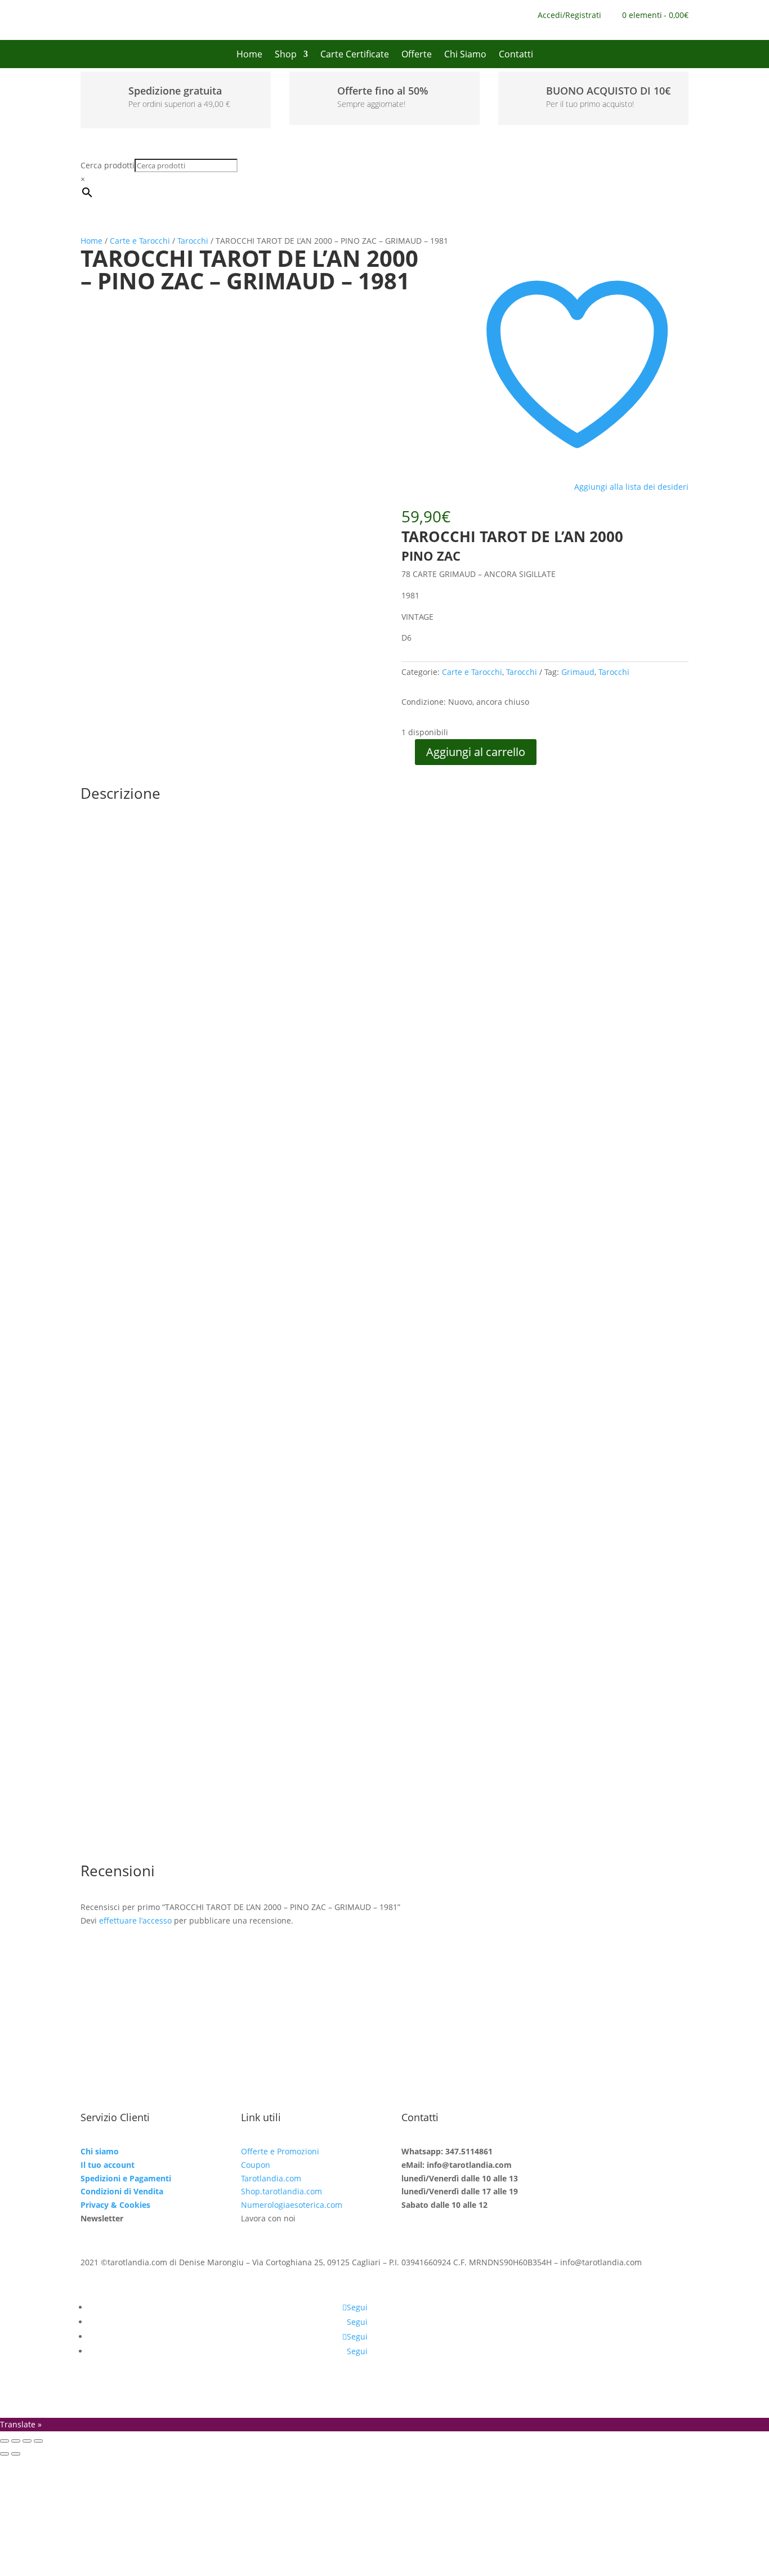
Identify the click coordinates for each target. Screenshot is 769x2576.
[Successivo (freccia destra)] (16, 2454)
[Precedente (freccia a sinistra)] (5, 2454)
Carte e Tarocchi (140, 241)
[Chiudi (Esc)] (38, 2441)
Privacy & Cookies (115, 2205)
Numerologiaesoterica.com (292, 2205)
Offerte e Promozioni (280, 2151)
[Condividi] (27, 2441)
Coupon (256, 2165)
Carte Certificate (355, 55)
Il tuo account (108, 2165)
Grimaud (578, 672)
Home (249, 55)
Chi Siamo (465, 55)
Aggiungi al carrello (476, 752)
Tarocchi (193, 241)
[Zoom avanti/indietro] (5, 2441)
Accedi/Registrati (569, 16)
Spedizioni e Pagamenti (126, 2178)
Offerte (417, 55)
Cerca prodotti (108, 165)
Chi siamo (100, 2151)
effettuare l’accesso (135, 1920)
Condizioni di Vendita (122, 2191)
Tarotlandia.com (271, 2178)
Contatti (516, 55)
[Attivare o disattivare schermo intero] (16, 2441)
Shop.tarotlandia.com (281, 2191)
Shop (286, 55)
